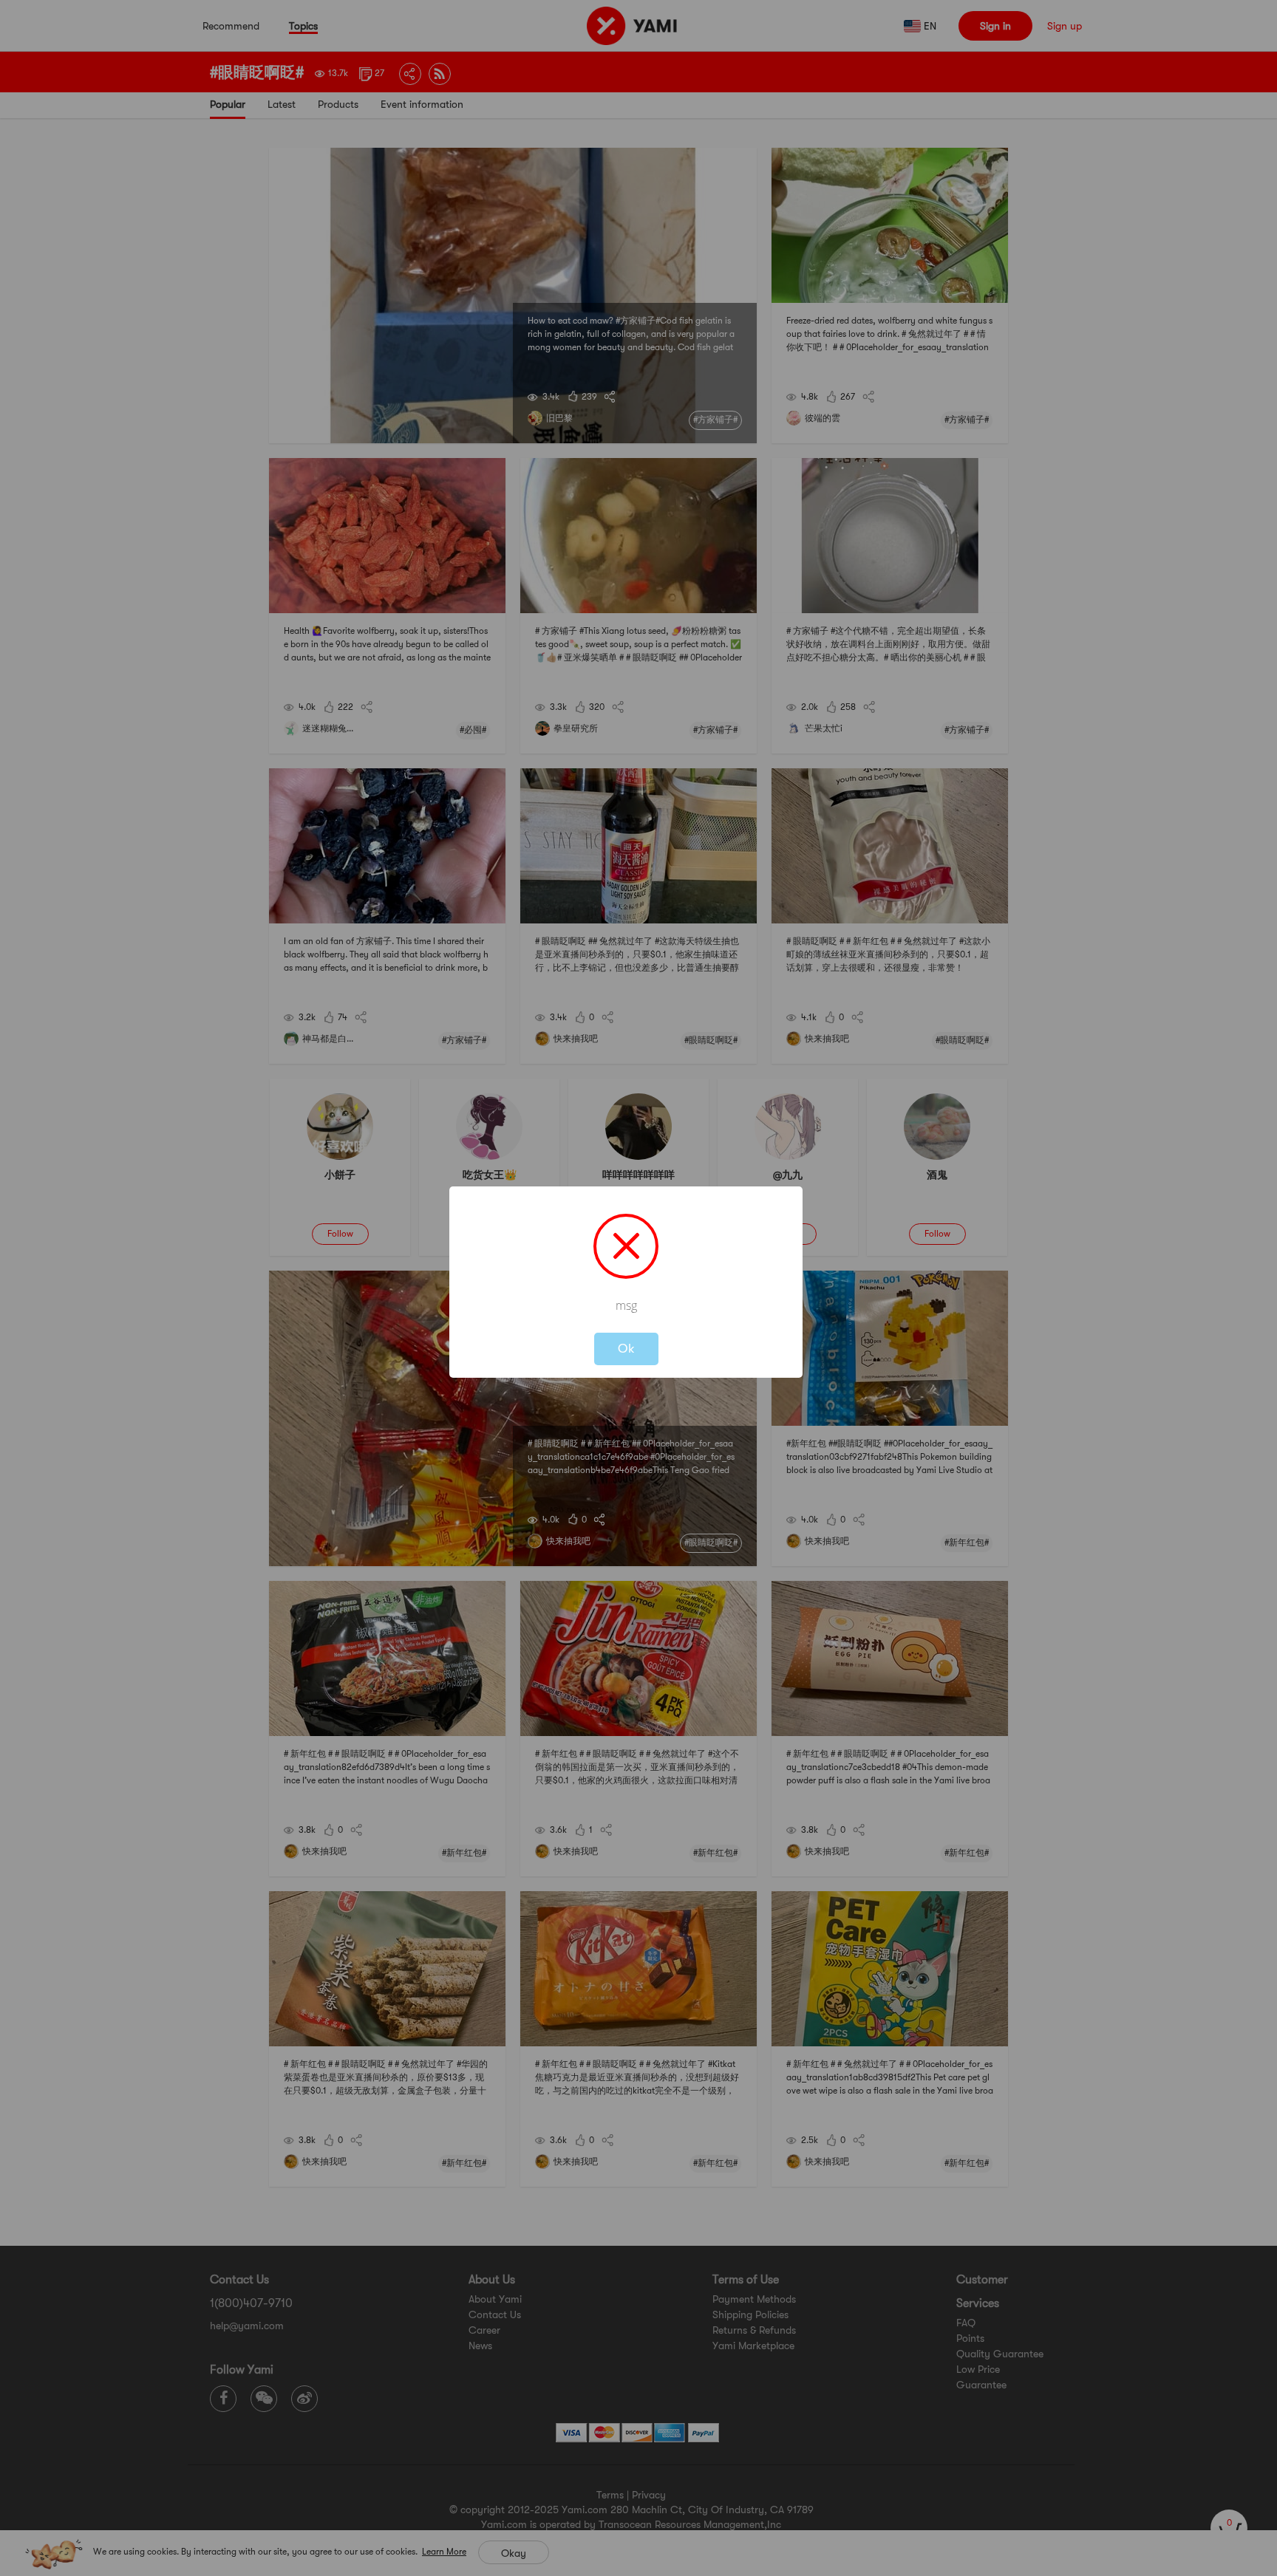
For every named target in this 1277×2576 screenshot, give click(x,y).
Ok (626, 1349)
